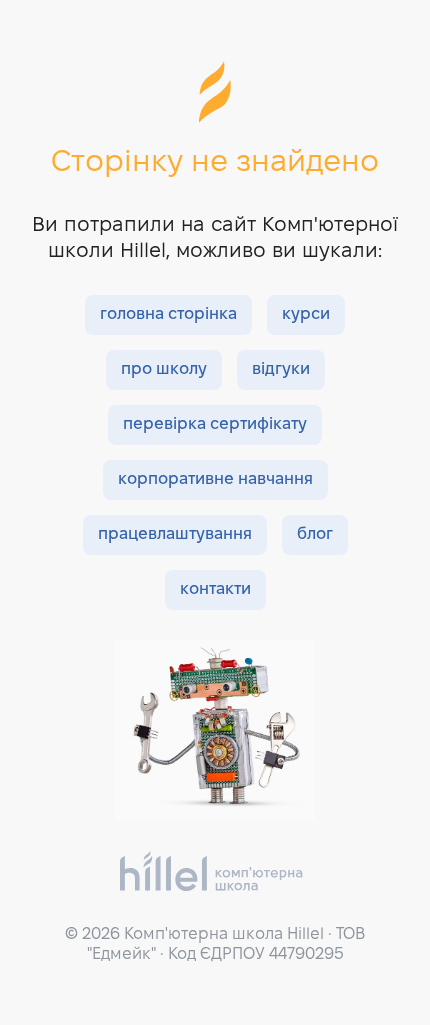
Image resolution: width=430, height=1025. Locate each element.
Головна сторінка (168, 314)
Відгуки (281, 369)
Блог (315, 534)
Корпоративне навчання (215, 479)
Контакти (215, 589)
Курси (306, 314)
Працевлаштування (175, 534)
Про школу (164, 369)
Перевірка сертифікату (215, 424)
